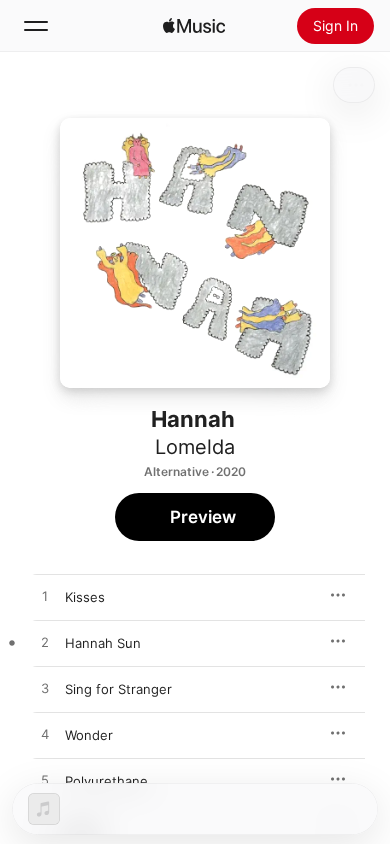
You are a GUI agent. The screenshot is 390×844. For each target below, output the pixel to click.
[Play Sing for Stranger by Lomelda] (45, 689)
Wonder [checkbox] (89, 735)
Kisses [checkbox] (85, 597)
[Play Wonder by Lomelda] (45, 735)
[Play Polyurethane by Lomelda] (45, 781)
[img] (194, 26)
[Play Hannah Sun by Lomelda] (45, 643)
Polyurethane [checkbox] (106, 781)
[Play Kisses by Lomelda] (45, 597)
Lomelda (195, 447)
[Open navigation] (36, 26)
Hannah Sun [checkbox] (103, 643)
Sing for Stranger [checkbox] (118, 689)
